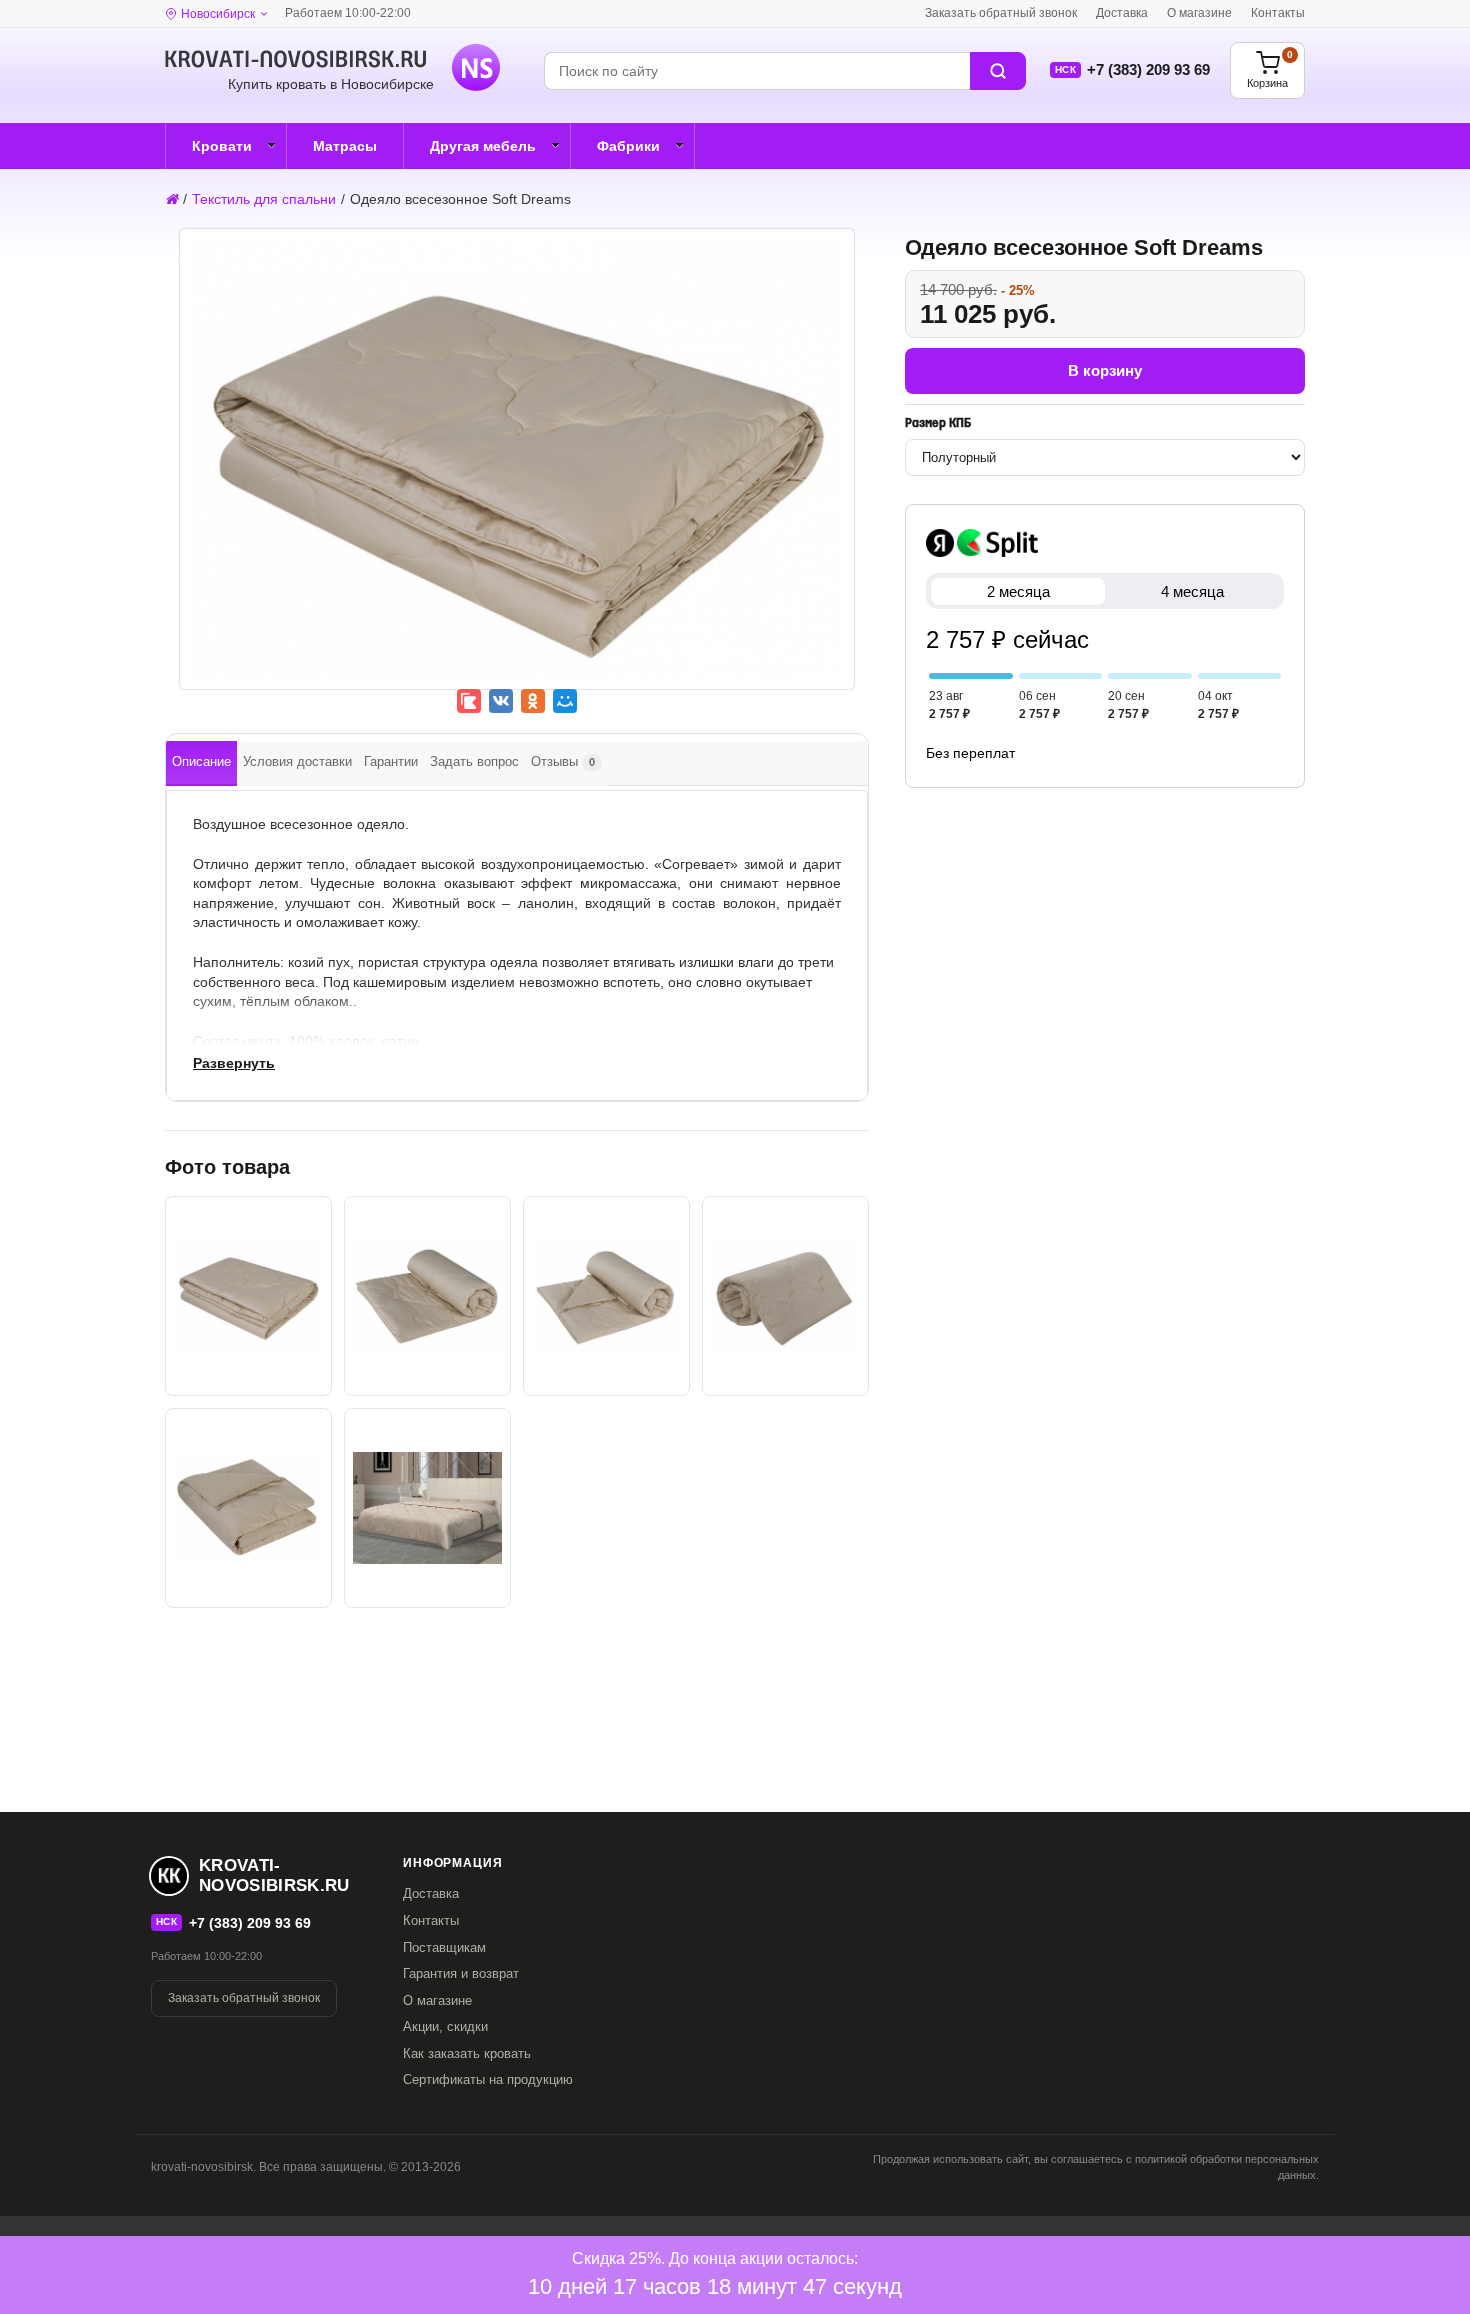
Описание (201, 761)
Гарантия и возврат (461, 1973)
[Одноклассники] (533, 701)
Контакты (1278, 13)
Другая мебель (483, 146)
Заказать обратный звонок (1001, 13)
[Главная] (171, 199)
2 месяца (1018, 591)
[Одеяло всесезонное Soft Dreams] (517, 474)
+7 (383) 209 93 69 (1148, 69)
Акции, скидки (445, 2026)
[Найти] (998, 71)
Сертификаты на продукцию (488, 2079)
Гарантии (391, 761)
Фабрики (628, 146)
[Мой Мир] (565, 701)
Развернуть (234, 1063)
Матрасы (345, 146)
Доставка (1122, 13)
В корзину (1105, 370)
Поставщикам (444, 1947)
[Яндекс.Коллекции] (469, 701)
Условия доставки (297, 761)
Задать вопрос (474, 761)
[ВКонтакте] (501, 701)
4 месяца (1192, 591)
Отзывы (563, 761)
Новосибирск (218, 14)
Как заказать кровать (467, 2053)
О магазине (1199, 13)
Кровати (222, 146)
